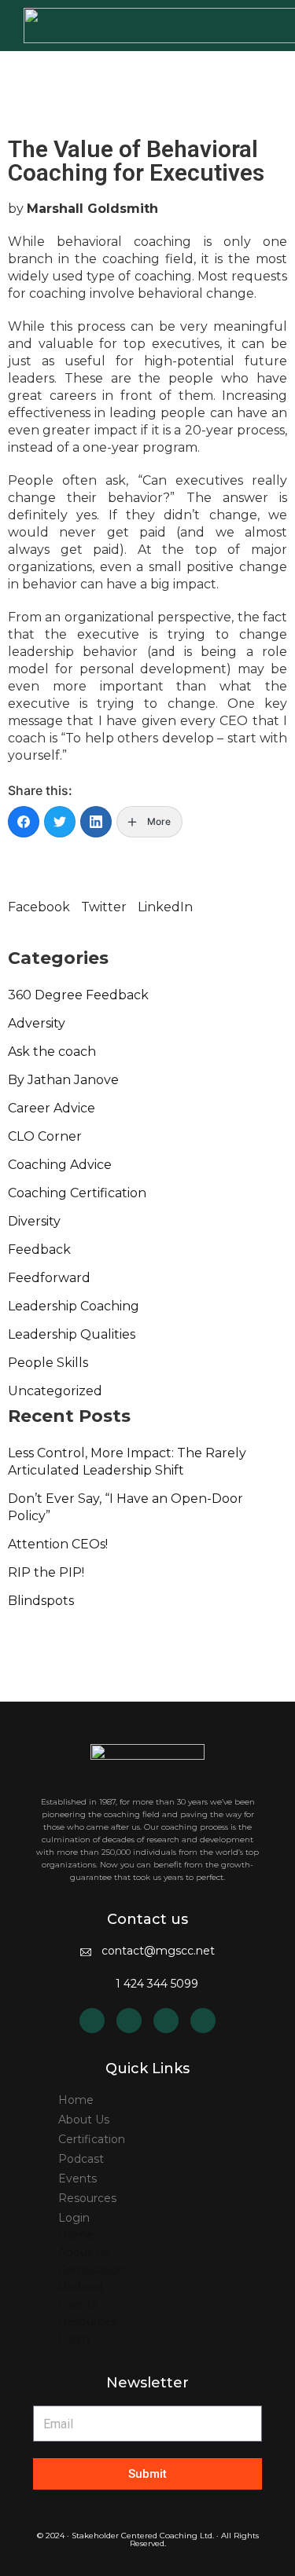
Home (76, 2100)
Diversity (34, 1221)
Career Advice (52, 1108)
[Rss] (129, 2021)
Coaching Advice (60, 1165)
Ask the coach (52, 1052)
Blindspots (41, 1601)
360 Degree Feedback (78, 995)
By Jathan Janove (63, 1080)
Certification (92, 2139)
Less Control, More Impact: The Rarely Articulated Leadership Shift (127, 1462)
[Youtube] (166, 2021)
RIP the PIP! (46, 1572)
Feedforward (49, 1278)
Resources (87, 2198)
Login (74, 2218)
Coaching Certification (77, 1193)
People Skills (48, 1363)
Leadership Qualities (72, 1334)
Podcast (81, 2159)
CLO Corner (45, 1136)
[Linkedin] (92, 2021)
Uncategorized (55, 1391)
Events (77, 2178)
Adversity (37, 1023)
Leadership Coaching (74, 1306)
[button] (39, 899)
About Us (84, 2120)
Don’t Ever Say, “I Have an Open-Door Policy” (125, 1507)
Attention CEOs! (58, 1544)
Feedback (39, 1250)
